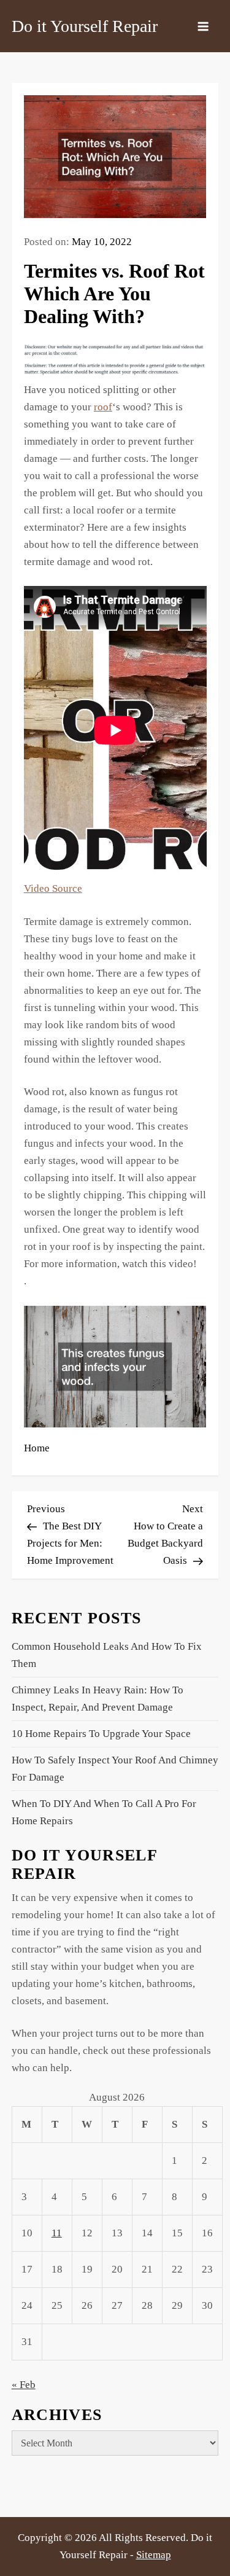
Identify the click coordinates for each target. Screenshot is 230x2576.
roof (103, 407)
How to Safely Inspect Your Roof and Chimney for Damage (115, 1769)
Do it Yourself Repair (85, 26)
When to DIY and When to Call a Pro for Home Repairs (104, 1812)
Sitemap (154, 2555)
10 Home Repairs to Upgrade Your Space (101, 1734)
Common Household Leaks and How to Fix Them (107, 1655)
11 (57, 2233)
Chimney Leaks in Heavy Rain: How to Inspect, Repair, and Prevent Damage (98, 1699)
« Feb (24, 2385)
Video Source (53, 888)
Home (37, 1448)
